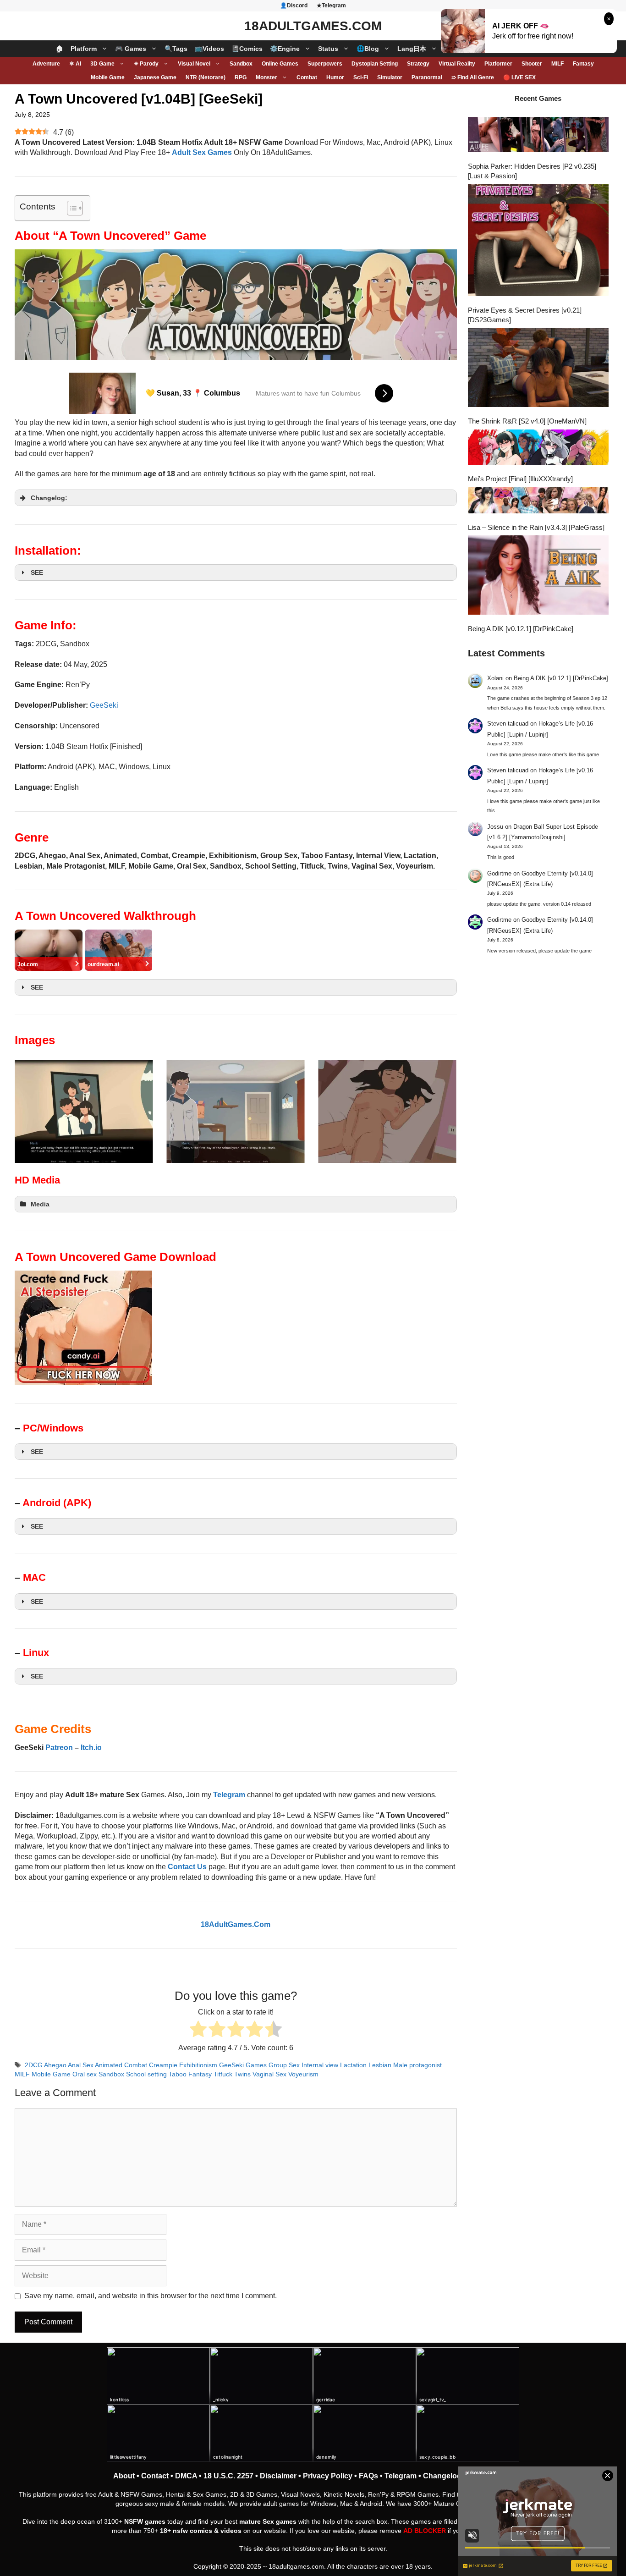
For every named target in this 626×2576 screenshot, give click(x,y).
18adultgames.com (296, 2566)
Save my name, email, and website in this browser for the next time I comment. (151, 2296)
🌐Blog (368, 49)
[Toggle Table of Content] (70, 208)
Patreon (59, 1748)
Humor (335, 77)
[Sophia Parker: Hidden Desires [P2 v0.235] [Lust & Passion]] (538, 136)
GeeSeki (104, 705)
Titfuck (223, 2074)
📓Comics (247, 49)
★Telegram (331, 6)
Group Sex (284, 2065)
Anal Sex (81, 2065)
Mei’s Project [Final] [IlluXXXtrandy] (520, 479)
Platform (84, 49)
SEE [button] (37, 572)
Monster (266, 77)
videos (231, 2531)
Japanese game (155, 77)
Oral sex (85, 2074)
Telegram (401, 2476)
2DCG (34, 2065)
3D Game (102, 64)
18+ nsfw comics (186, 2531)
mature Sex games (268, 2521)
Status (328, 49)
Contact (155, 2476)
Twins (242, 2074)
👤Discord (294, 6)
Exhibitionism (198, 2065)
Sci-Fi (361, 77)
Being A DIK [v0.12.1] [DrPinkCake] (521, 629)
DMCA (186, 2476)
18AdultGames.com (313, 26)
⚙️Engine (285, 49)
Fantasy (583, 64)
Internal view (320, 2065)
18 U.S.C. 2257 (228, 2476)
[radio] (198, 2030)
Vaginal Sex (269, 2074)
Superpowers (325, 64)
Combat (307, 77)
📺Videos (209, 49)
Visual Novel (194, 64)
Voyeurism (303, 2074)
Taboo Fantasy (190, 2074)
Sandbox (241, 64)
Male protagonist (417, 2065)
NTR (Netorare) (206, 77)
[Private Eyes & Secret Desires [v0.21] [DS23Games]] (538, 241)
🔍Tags (176, 49)
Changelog (442, 2476)
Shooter (532, 64)
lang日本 (412, 49)
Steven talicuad (508, 724)
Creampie (163, 2065)
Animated (109, 2065)
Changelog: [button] (49, 498)
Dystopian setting (375, 64)
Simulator (390, 77)
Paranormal (427, 77)
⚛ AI (75, 64)
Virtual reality (457, 64)
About (124, 2476)
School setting (146, 2074)
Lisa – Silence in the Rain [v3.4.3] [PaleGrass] (536, 527)
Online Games (280, 64)
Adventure (46, 64)
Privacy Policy (328, 2476)
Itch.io (91, 1748)
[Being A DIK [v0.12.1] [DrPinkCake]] (538, 576)
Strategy (418, 64)
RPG (241, 77)
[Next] (438, 1112)
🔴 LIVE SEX (519, 77)
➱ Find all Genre (473, 77)
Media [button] (40, 1204)
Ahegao (55, 2065)
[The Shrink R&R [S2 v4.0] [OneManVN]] (538, 369)
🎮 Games (131, 49)
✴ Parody (146, 64)
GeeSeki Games (243, 2065)
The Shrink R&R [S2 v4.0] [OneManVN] (527, 421)
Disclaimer (278, 2476)
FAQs (368, 2476)
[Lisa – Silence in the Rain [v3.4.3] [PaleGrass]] (538, 501)
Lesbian (380, 2065)
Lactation (353, 2065)
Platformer (498, 64)
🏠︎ (60, 49)
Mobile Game (108, 77)
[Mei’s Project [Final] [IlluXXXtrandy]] (538, 448)
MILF (557, 64)
